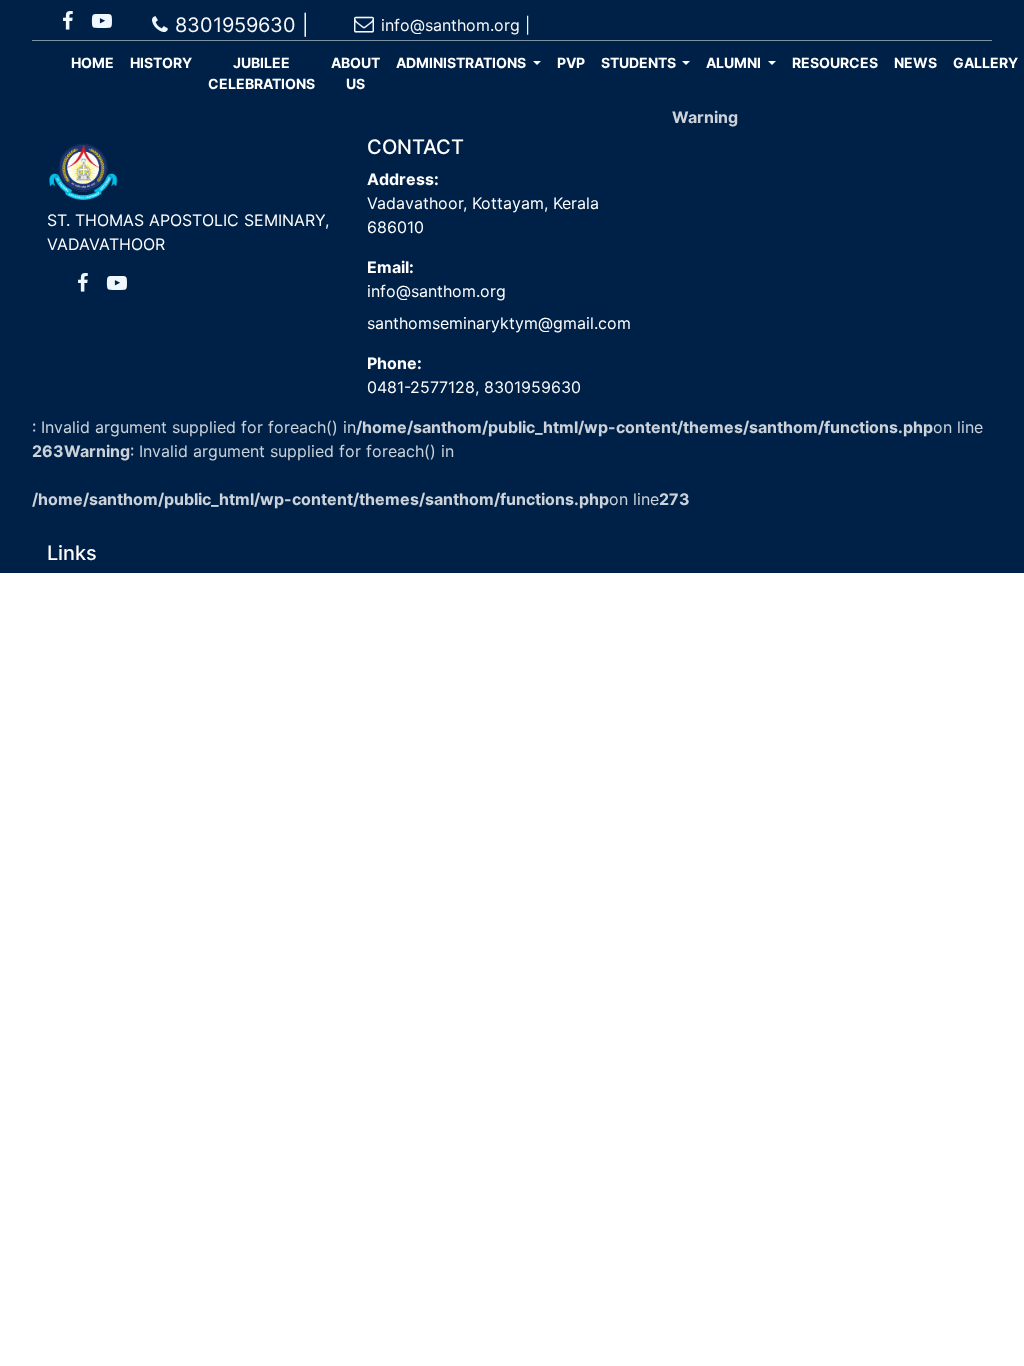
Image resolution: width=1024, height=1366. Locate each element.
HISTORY (161, 62)
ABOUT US (355, 73)
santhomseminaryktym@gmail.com (499, 323)
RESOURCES (835, 62)
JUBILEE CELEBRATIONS (261, 73)
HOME (92, 62)
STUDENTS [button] (640, 62)
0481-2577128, (423, 387)
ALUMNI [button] (735, 62)
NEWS (915, 62)
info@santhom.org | (455, 25)
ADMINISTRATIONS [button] (462, 62)
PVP (571, 62)
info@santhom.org (436, 291)
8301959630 (530, 387)
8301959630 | (242, 25)
